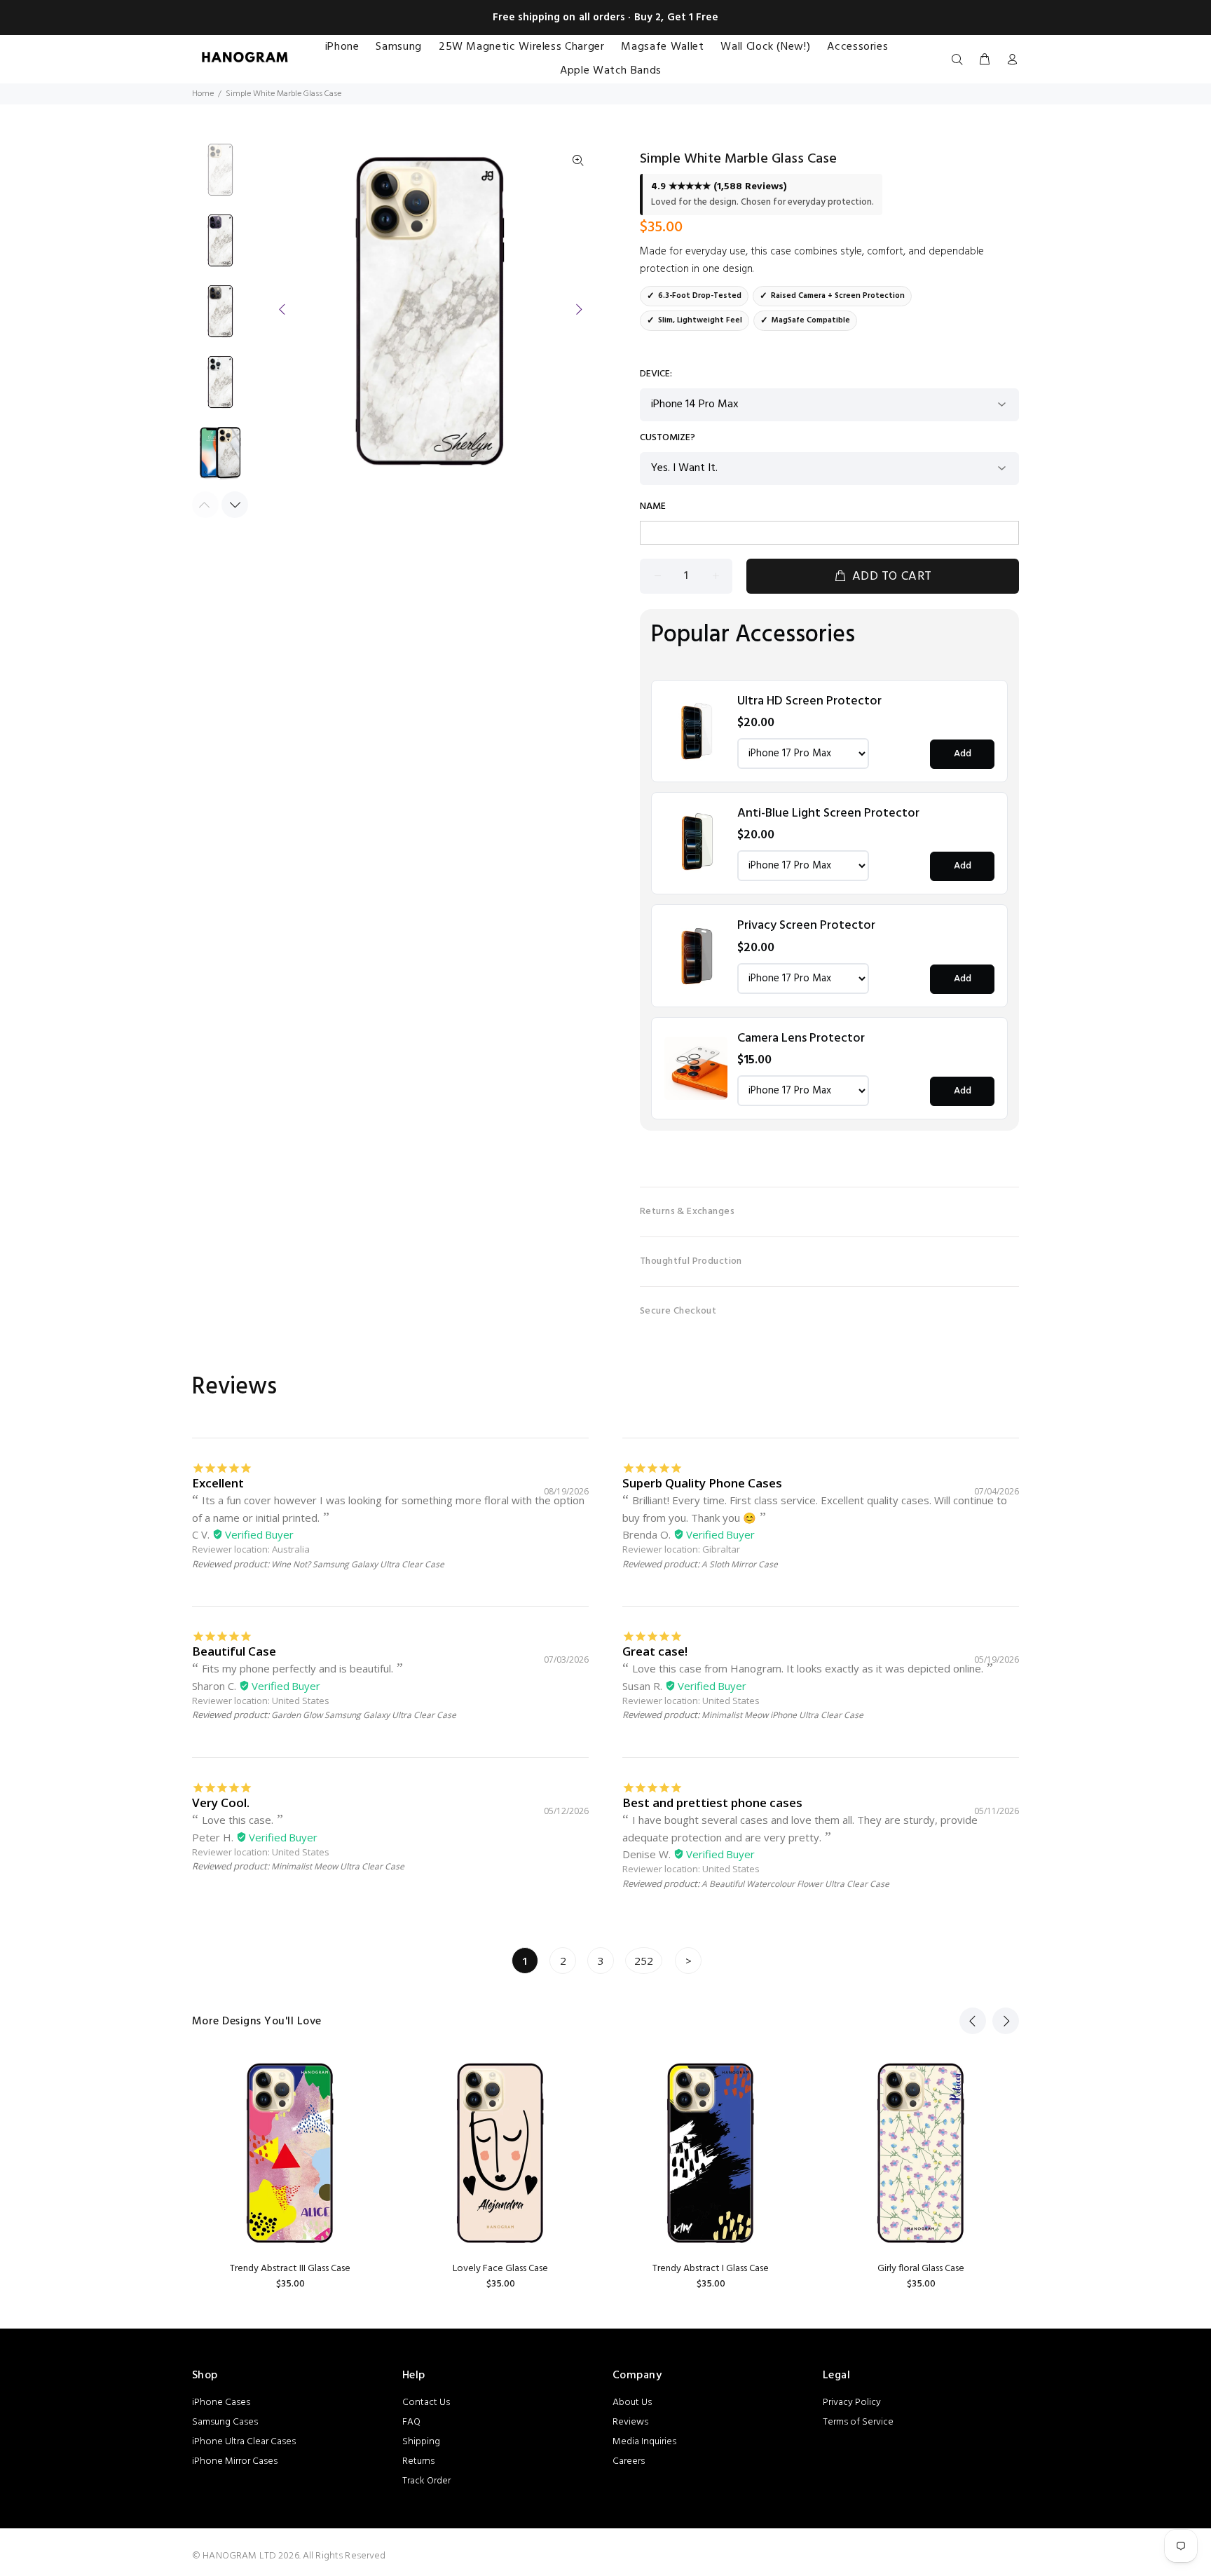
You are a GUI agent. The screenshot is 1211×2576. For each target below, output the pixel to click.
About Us (632, 2403)
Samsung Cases (225, 2422)
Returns (418, 2461)
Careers (629, 2461)
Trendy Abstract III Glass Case (290, 2269)
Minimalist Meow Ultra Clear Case (338, 1866)
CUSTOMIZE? (668, 438)
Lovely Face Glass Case (500, 2269)
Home (203, 94)
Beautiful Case (234, 1651)
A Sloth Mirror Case (740, 1564)
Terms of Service (858, 2422)
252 (644, 1961)
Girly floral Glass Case (921, 2269)
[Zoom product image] (578, 161)
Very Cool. (221, 1802)
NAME (653, 507)
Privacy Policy (852, 2403)
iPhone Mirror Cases (235, 2461)
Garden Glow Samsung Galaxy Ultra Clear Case (364, 1715)
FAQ (411, 2422)
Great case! (655, 1651)
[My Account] (1009, 60)
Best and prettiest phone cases (712, 1802)
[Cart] (985, 60)
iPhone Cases (221, 2403)
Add (963, 754)
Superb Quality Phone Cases (702, 1483)
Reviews (630, 2422)
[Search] (960, 60)
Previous (282, 309)
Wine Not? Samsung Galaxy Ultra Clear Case (358, 1564)
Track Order (426, 2481)
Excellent (218, 1483)
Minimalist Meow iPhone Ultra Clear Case (782, 1715)
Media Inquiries (644, 2442)
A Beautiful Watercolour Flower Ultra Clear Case (795, 1884)
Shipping (421, 2442)
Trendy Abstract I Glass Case (711, 2269)
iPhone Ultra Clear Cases (244, 2442)
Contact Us (426, 2403)
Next (578, 309)
